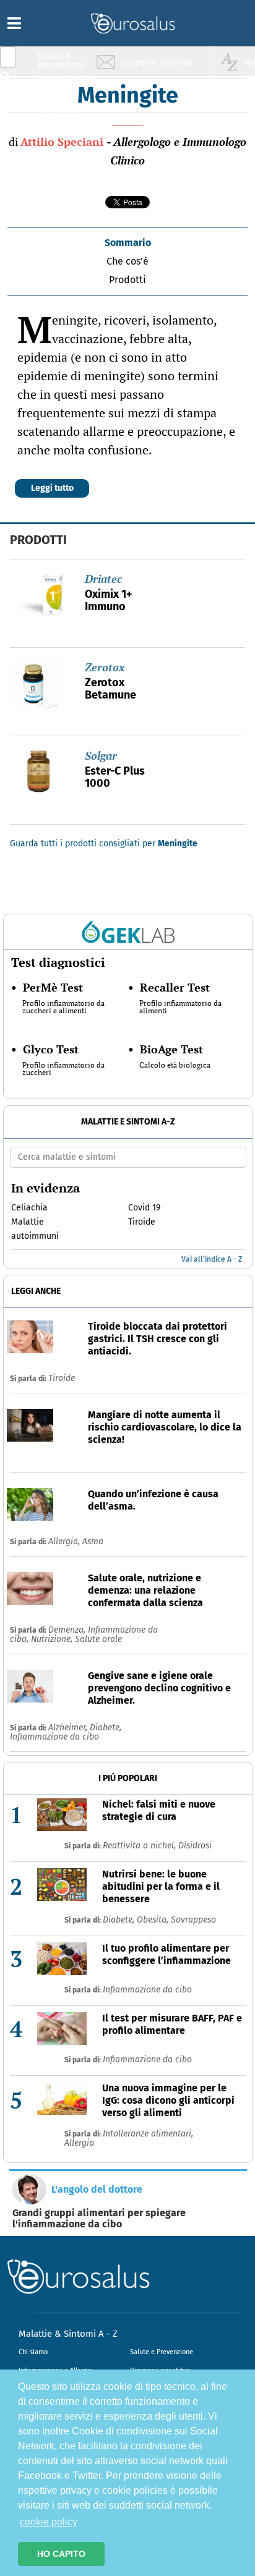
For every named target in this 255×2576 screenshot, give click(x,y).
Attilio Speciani (62, 142)
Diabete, (106, 1728)
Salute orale (98, 1639)
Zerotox (105, 667)
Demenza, (68, 1630)
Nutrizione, (53, 1639)
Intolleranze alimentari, (148, 2134)
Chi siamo (33, 2352)
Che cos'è (127, 261)
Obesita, (154, 1920)
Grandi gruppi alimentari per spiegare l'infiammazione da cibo (99, 2219)
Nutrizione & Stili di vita (63, 107)
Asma (93, 1541)
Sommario (128, 243)
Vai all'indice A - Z (212, 1259)
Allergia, (65, 1541)
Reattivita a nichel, (140, 1846)
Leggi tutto (52, 488)
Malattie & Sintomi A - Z (68, 2334)
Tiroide (62, 1378)
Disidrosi (195, 1846)
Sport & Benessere (59, 131)
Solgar (101, 755)
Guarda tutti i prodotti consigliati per (104, 844)
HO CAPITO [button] (61, 2554)
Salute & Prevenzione (62, 60)
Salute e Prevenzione (162, 2352)
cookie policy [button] (49, 2522)
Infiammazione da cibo (54, 1737)
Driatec (103, 579)
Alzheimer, (69, 1728)
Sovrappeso (193, 1920)
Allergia (79, 2143)
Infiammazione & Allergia (66, 84)
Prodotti (127, 280)
